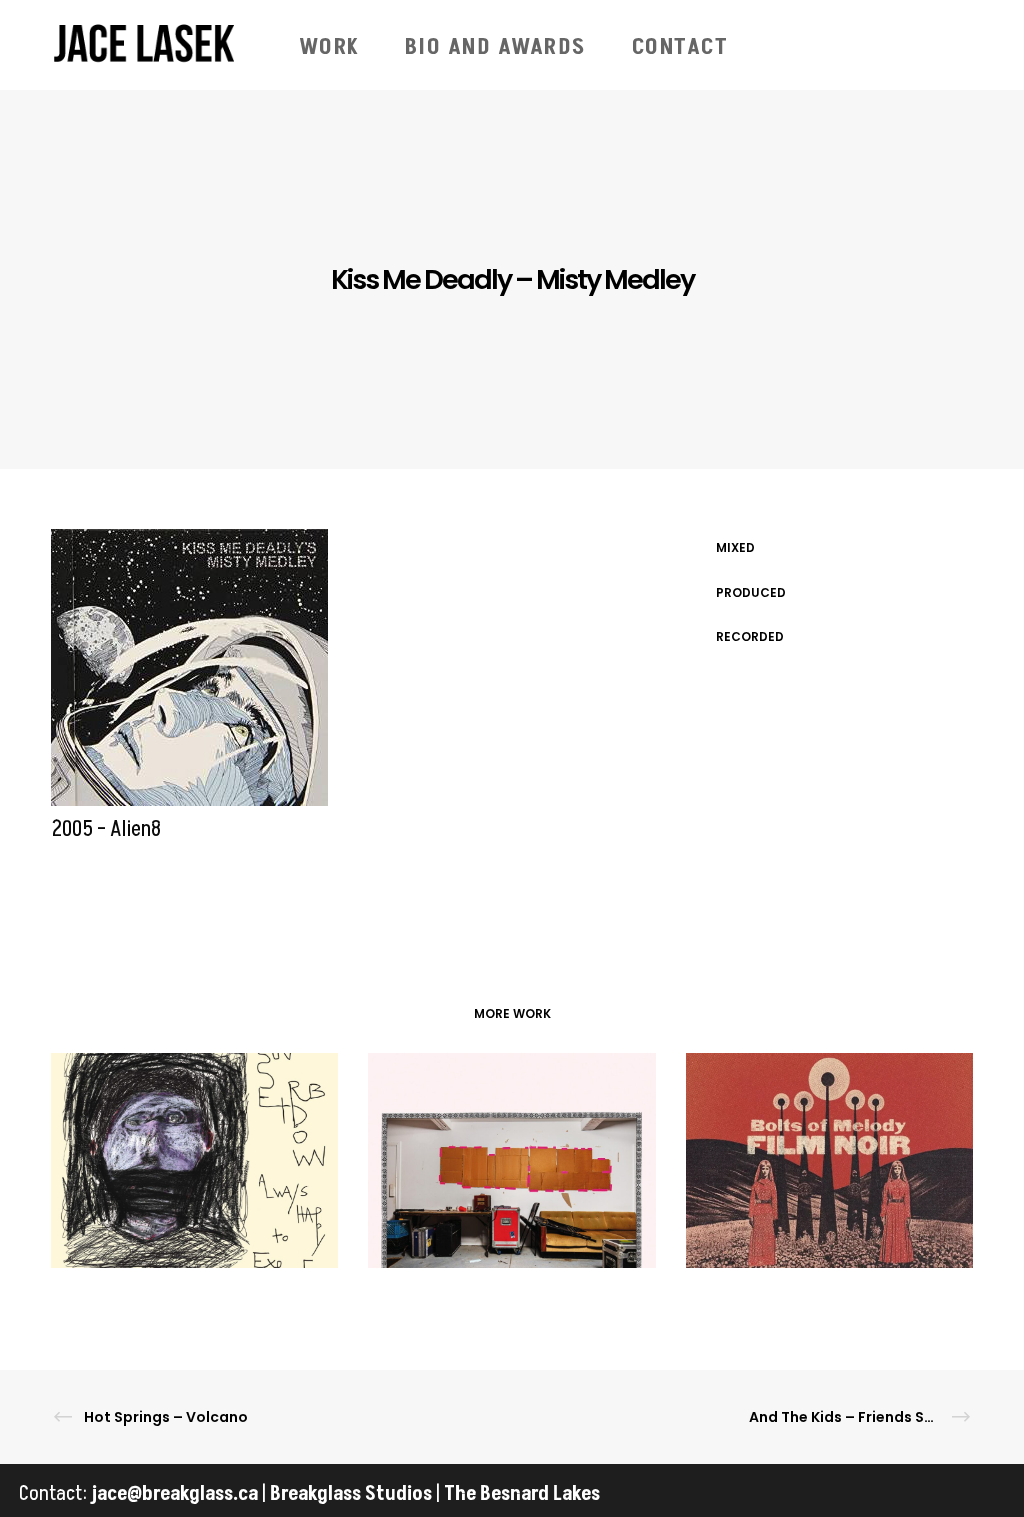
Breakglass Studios (351, 1494)
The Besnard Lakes (522, 1494)
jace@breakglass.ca (174, 1494)
